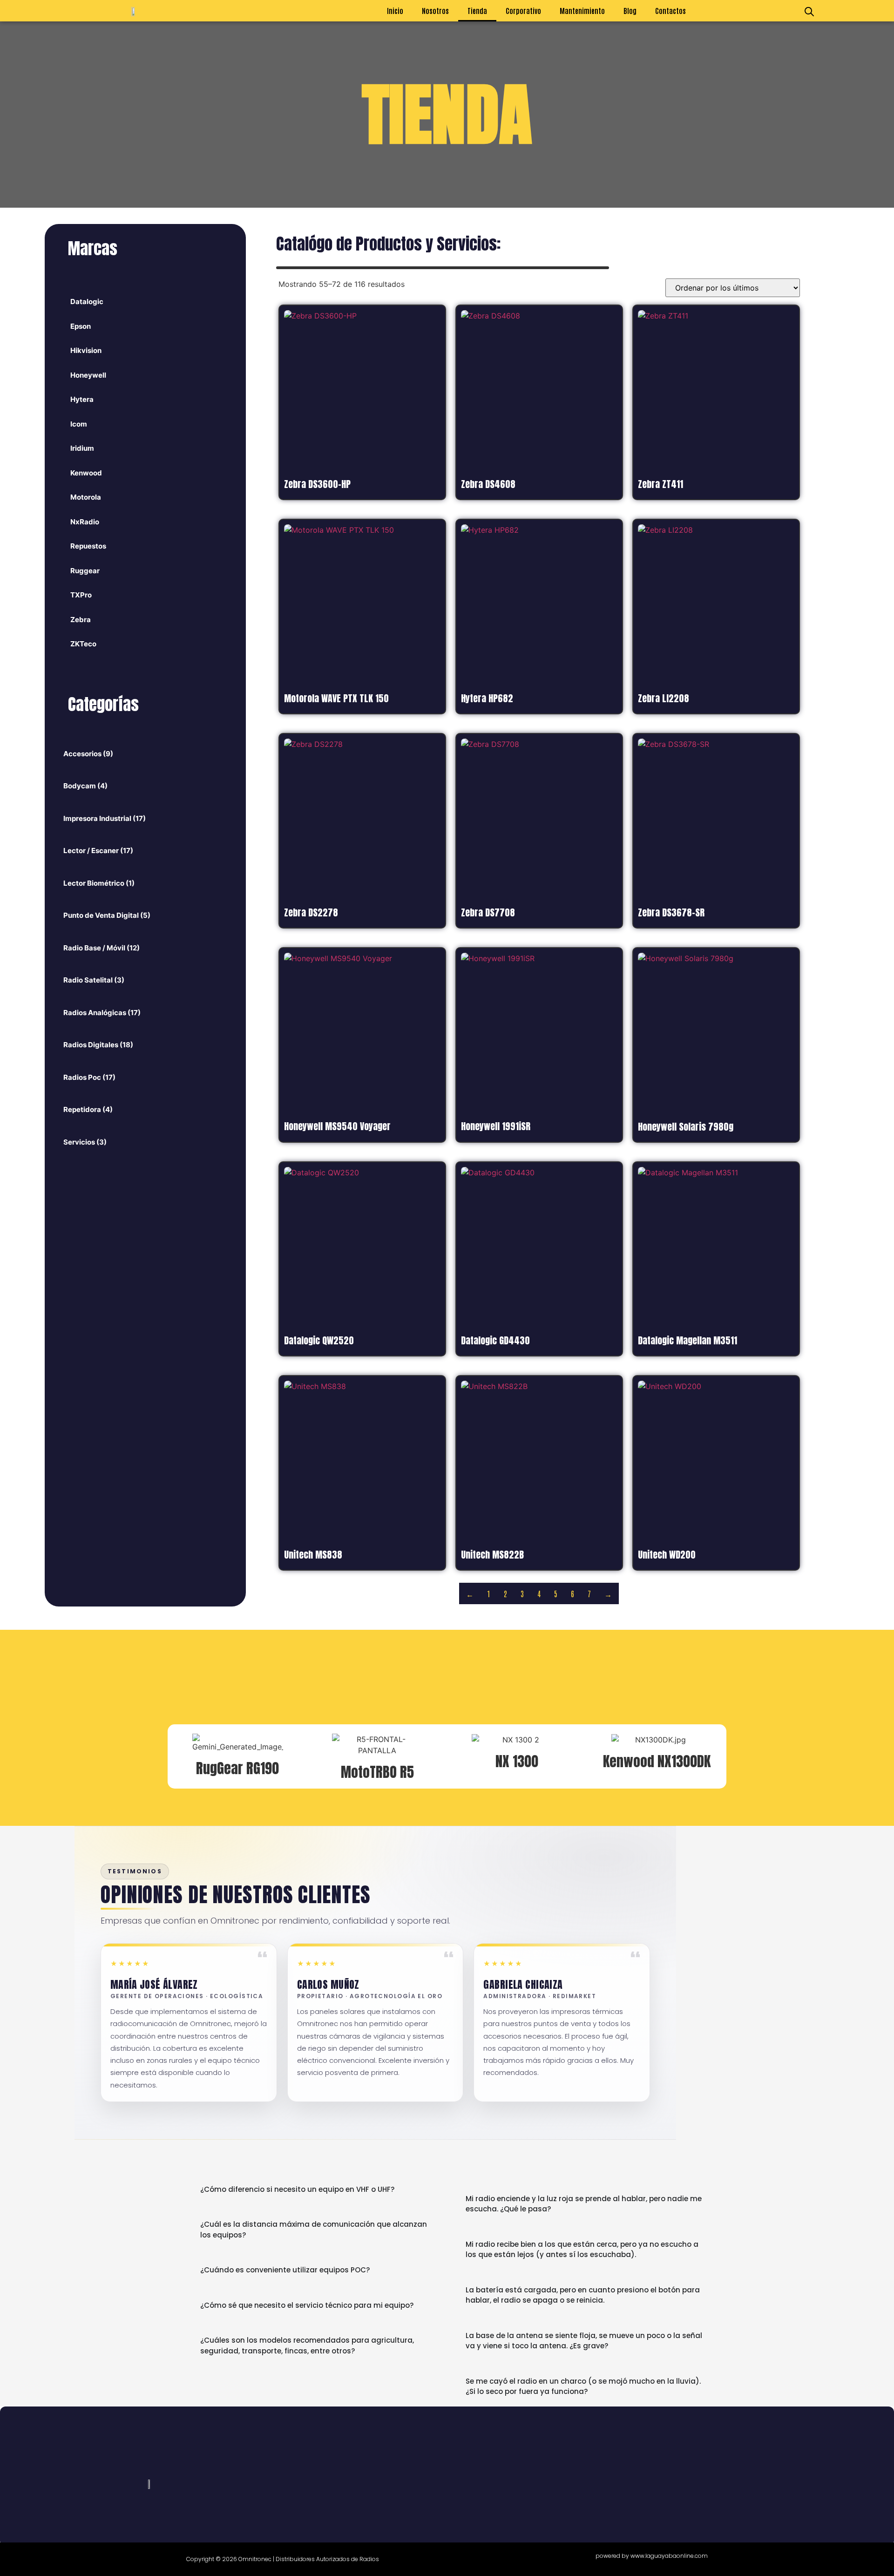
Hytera (82, 399)
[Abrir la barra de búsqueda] (809, 11)
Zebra (81, 620)
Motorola (86, 497)
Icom (79, 424)
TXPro (81, 595)
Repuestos (88, 546)
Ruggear (85, 571)
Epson (81, 326)
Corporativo (523, 10)
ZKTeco (83, 644)
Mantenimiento (582, 10)
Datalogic (87, 302)
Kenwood (86, 473)
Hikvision (86, 350)
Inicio (395, 10)
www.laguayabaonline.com (669, 2556)
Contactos (670, 10)
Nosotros (435, 10)
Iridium (82, 448)
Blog (630, 10)
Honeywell (88, 375)
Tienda (477, 10)
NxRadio (85, 522)
